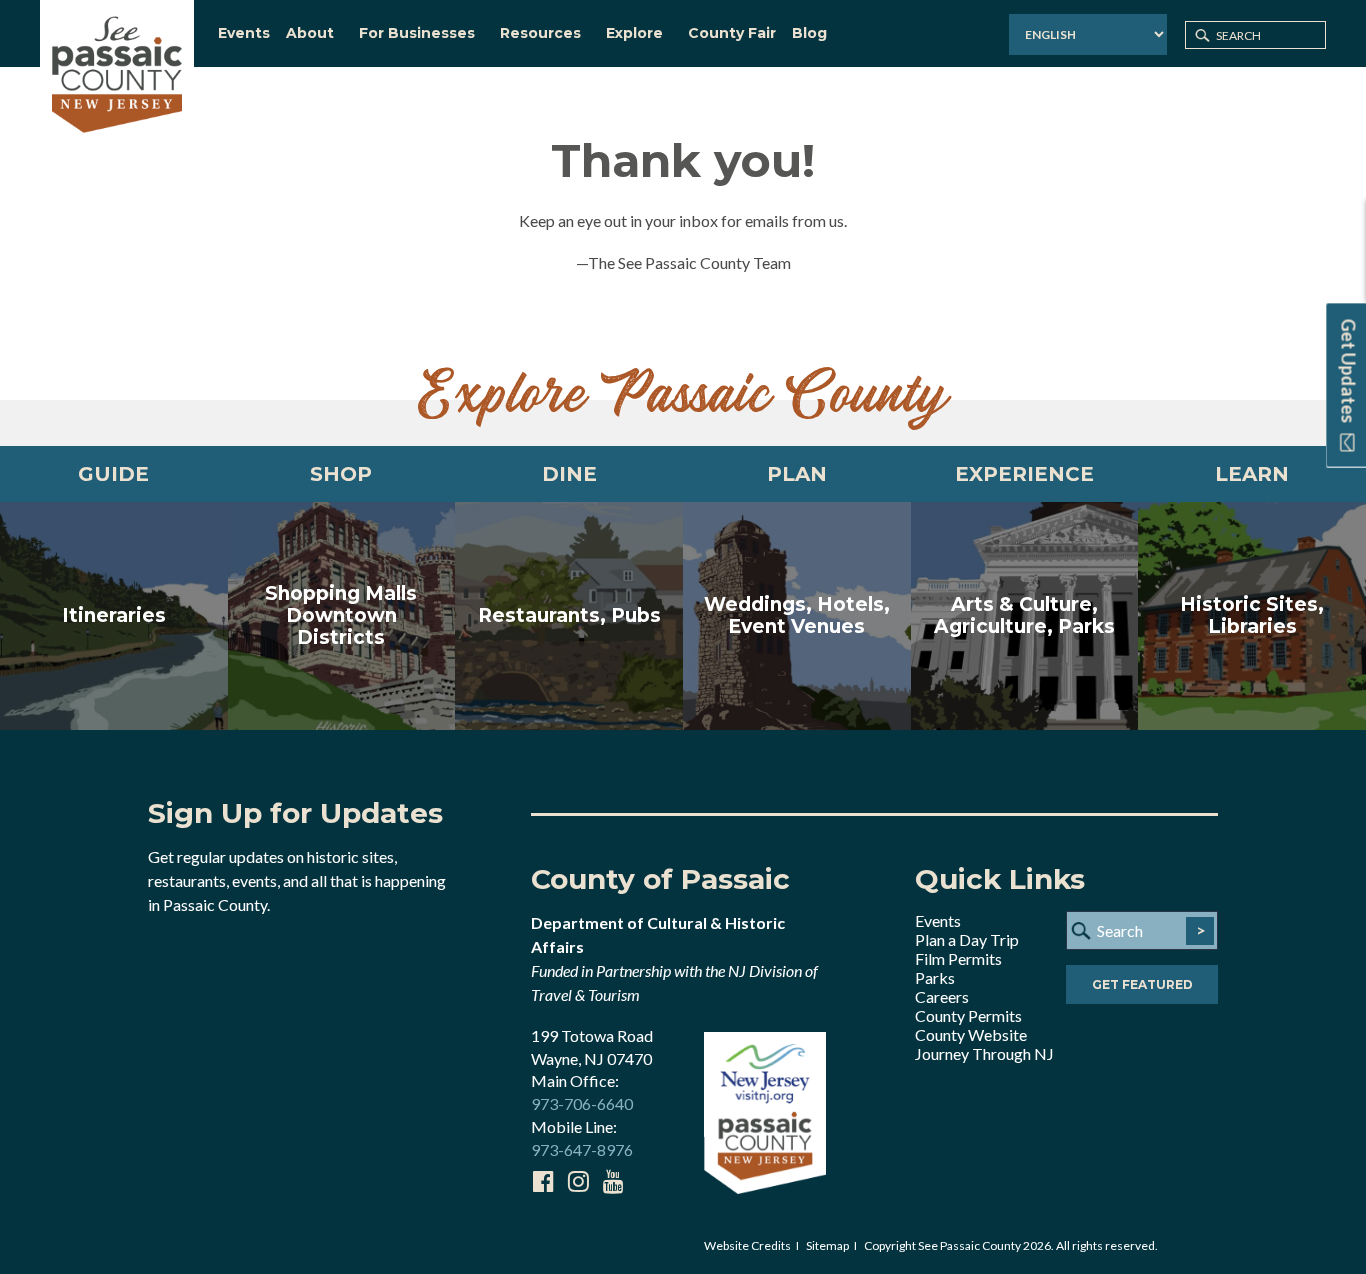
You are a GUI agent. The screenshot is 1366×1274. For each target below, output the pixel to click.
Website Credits (747, 1245)
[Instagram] (578, 1181)
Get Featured (1142, 984)
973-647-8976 (582, 1149)
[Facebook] (543, 1181)
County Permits (968, 1015)
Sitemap (827, 1245)
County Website (971, 1034)
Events (938, 920)
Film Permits (958, 958)
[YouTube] (613, 1181)
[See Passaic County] (117, 72)
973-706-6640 (582, 1103)
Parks (935, 977)
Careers (942, 996)
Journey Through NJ (984, 1053)
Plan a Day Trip (967, 939)
